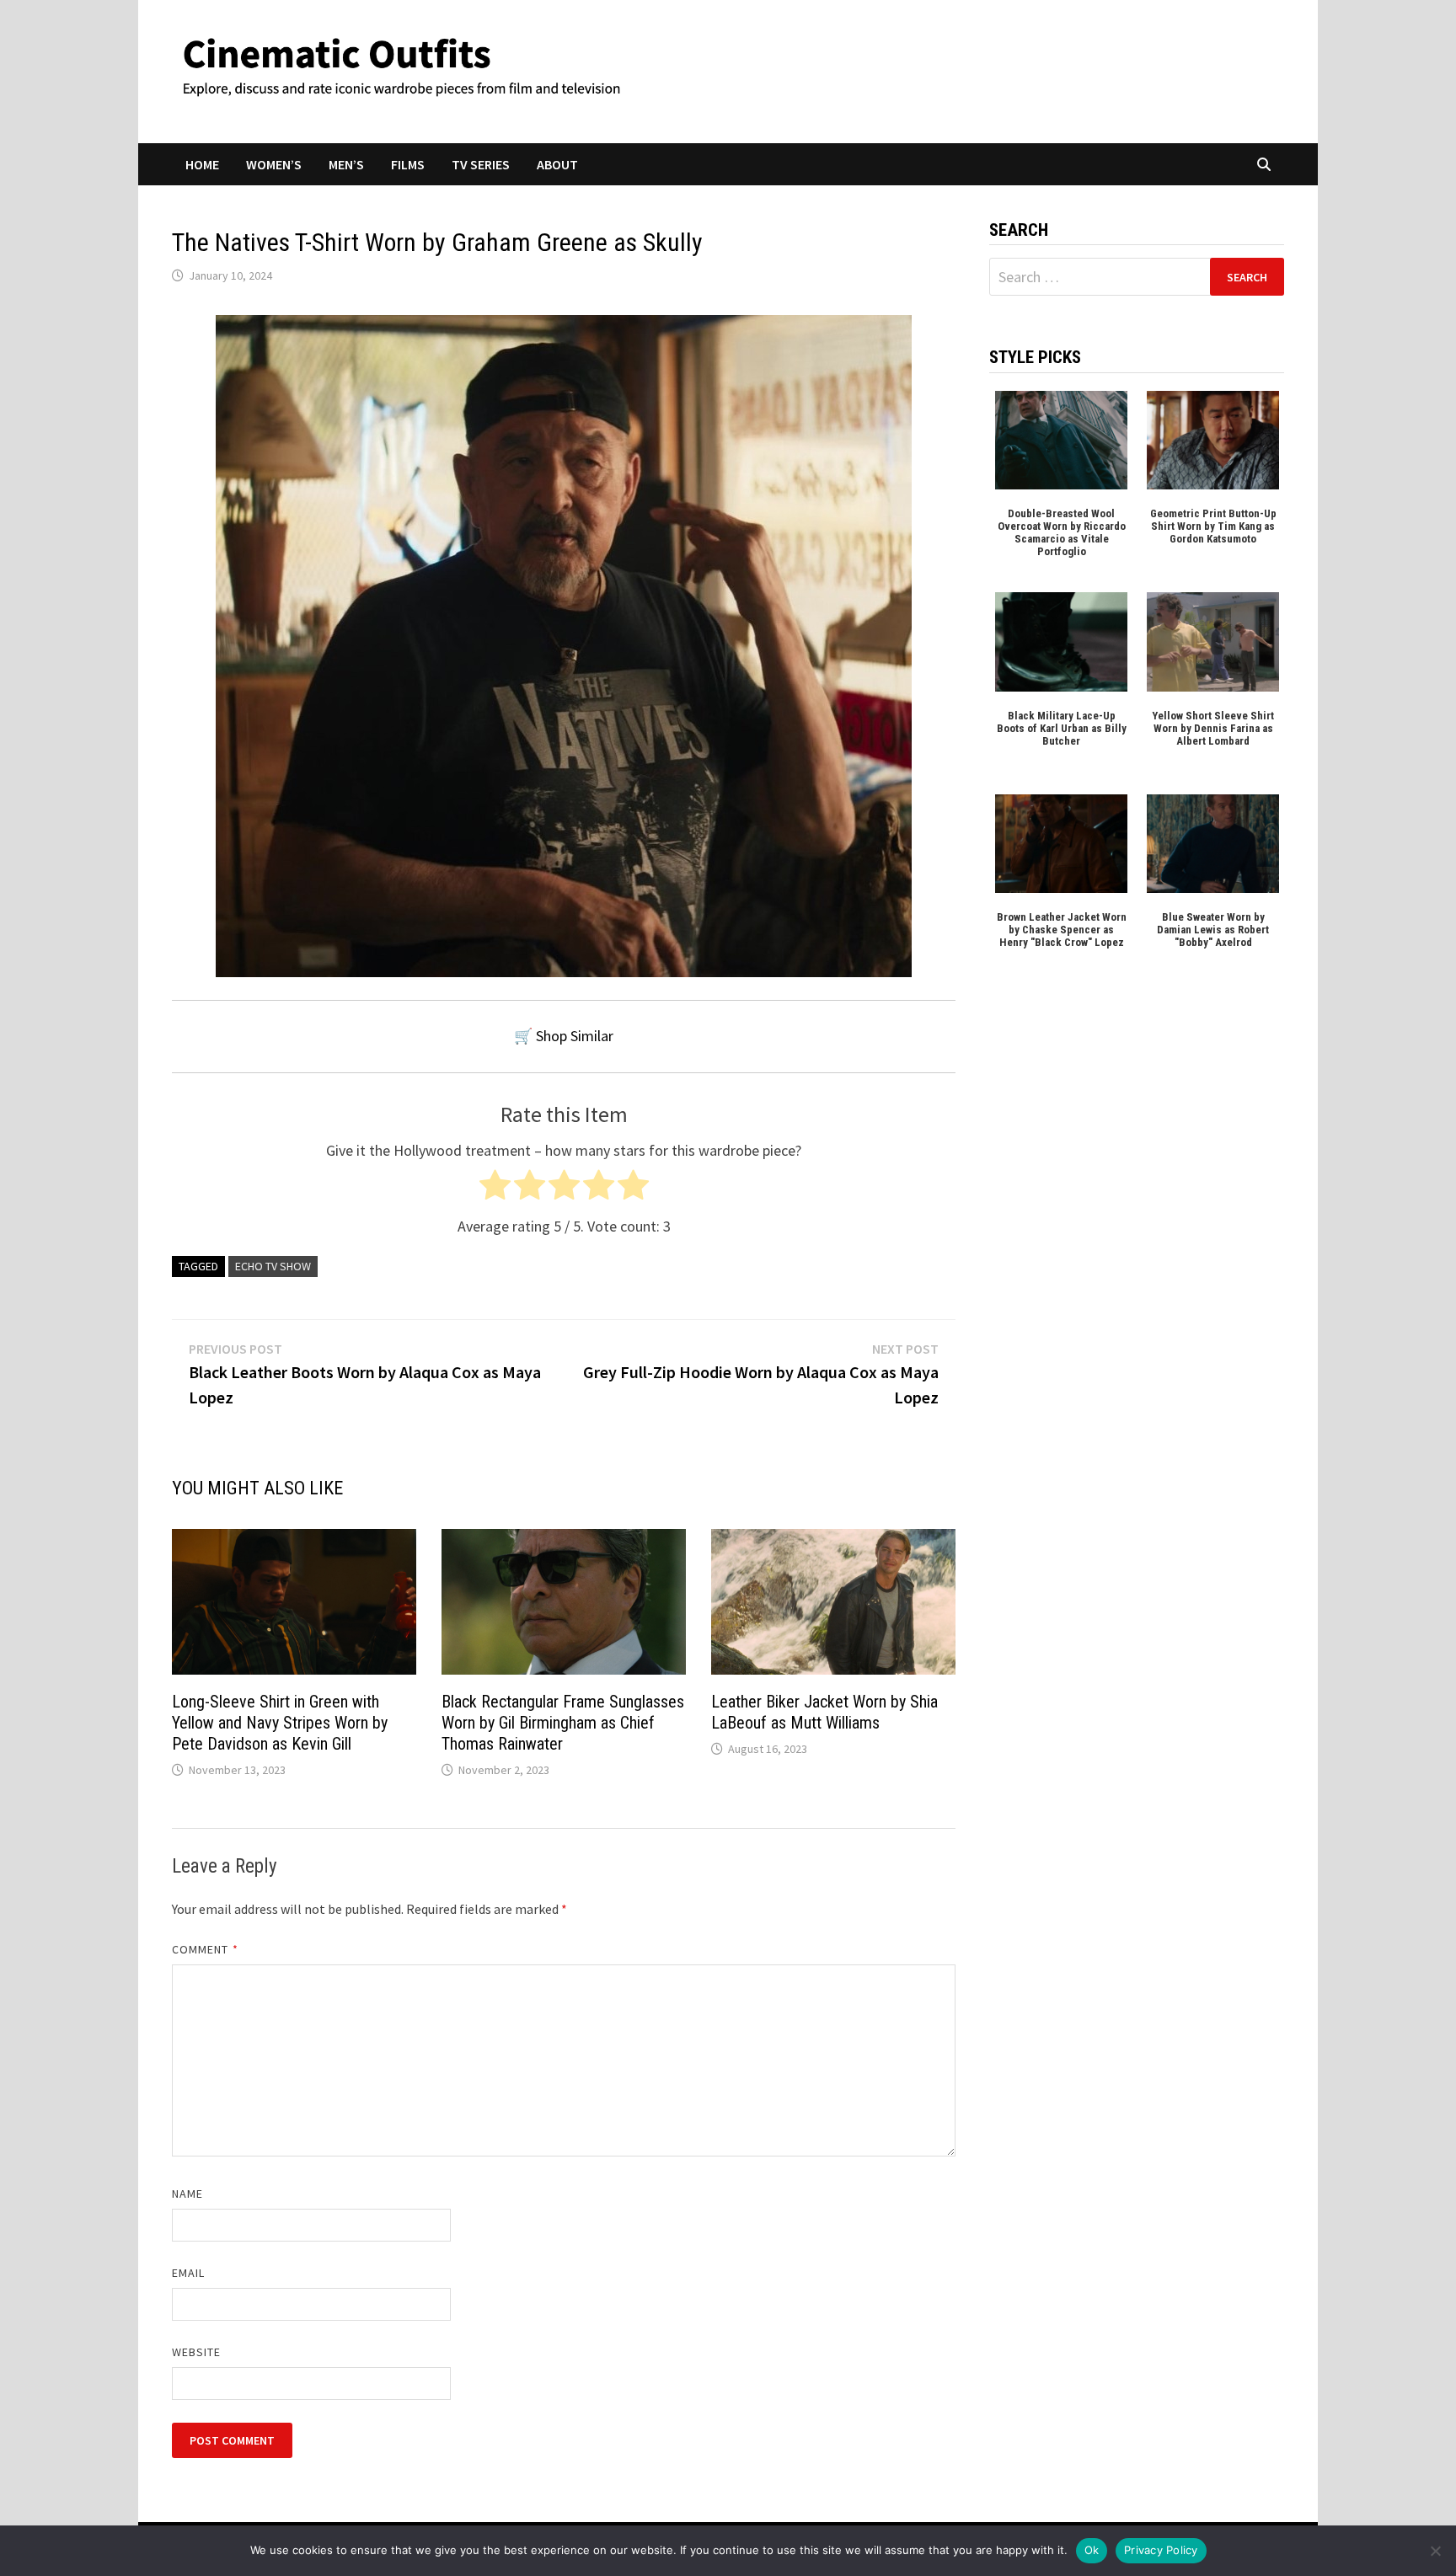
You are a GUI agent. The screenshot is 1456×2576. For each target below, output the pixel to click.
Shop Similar (575, 1036)
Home (202, 164)
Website (197, 2352)
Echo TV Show (273, 1266)
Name (187, 2194)
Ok (1092, 2550)
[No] (1435, 2551)
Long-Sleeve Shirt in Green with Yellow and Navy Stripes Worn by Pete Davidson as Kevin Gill (280, 1723)
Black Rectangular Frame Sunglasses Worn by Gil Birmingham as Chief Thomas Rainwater (563, 1723)
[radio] (495, 1189)
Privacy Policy (1161, 2550)
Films (408, 164)
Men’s (346, 164)
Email (188, 2273)
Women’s (274, 164)
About (557, 164)
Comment (205, 1949)
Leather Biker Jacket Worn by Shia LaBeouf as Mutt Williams (824, 1712)
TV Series (481, 164)
